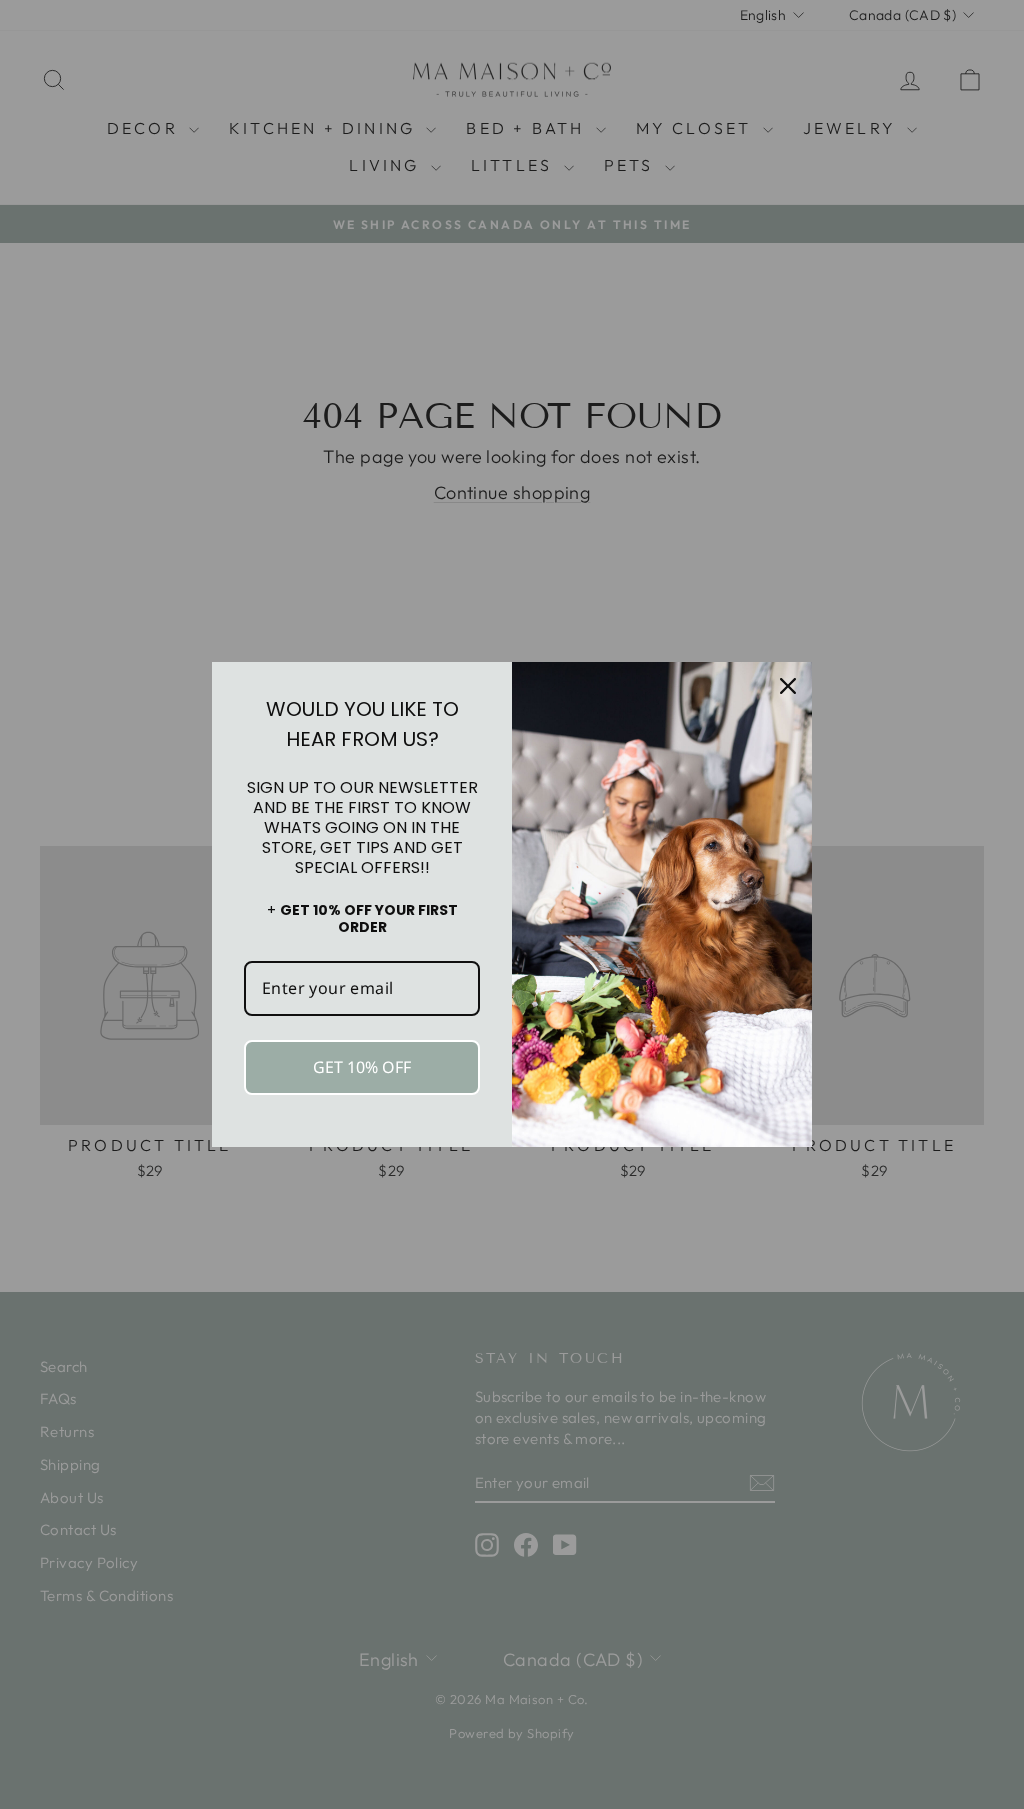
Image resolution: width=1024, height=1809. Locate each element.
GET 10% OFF (362, 1067)
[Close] (788, 686)
